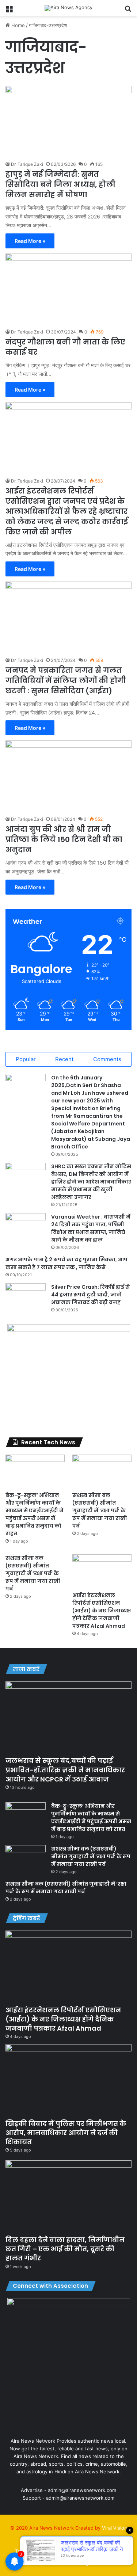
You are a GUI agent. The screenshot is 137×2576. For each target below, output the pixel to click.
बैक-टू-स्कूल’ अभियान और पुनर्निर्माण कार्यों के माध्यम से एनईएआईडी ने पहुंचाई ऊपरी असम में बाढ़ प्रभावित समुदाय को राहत (35, 1514)
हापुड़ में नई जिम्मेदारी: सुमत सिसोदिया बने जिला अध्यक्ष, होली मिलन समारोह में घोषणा (60, 184)
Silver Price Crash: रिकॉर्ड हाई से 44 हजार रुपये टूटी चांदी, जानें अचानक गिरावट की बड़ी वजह (90, 1295)
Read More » (30, 241)
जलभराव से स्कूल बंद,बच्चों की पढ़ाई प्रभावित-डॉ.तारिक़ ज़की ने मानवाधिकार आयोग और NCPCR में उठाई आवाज (65, 1770)
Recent (64, 1059)
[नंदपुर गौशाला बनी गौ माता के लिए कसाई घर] (68, 289)
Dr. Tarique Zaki (27, 164)
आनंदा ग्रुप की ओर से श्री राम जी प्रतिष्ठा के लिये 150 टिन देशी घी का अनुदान (64, 839)
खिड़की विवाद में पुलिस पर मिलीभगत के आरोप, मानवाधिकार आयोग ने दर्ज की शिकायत (66, 2133)
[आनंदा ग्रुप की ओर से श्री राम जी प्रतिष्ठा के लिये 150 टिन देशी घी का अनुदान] (68, 776)
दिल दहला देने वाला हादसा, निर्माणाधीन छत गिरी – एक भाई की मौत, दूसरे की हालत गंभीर (65, 2249)
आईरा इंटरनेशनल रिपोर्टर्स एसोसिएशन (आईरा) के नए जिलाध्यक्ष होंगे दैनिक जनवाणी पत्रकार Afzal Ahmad (102, 1611)
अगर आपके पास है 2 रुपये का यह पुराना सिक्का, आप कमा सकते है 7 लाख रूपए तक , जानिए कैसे (66, 1263)
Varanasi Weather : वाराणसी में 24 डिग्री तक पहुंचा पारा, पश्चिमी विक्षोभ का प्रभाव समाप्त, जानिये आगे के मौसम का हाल (91, 1228)
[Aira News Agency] (68, 8)
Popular (26, 1059)
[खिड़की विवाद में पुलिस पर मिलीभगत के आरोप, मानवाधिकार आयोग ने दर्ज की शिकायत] (68, 2080)
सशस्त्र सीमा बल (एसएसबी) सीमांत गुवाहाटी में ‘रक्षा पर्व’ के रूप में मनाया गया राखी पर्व (100, 1510)
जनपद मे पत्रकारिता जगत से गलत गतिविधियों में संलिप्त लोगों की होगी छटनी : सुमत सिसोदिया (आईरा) (66, 681)
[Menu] (9, 11)
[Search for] (128, 11)
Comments (107, 1059)
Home (17, 25)
